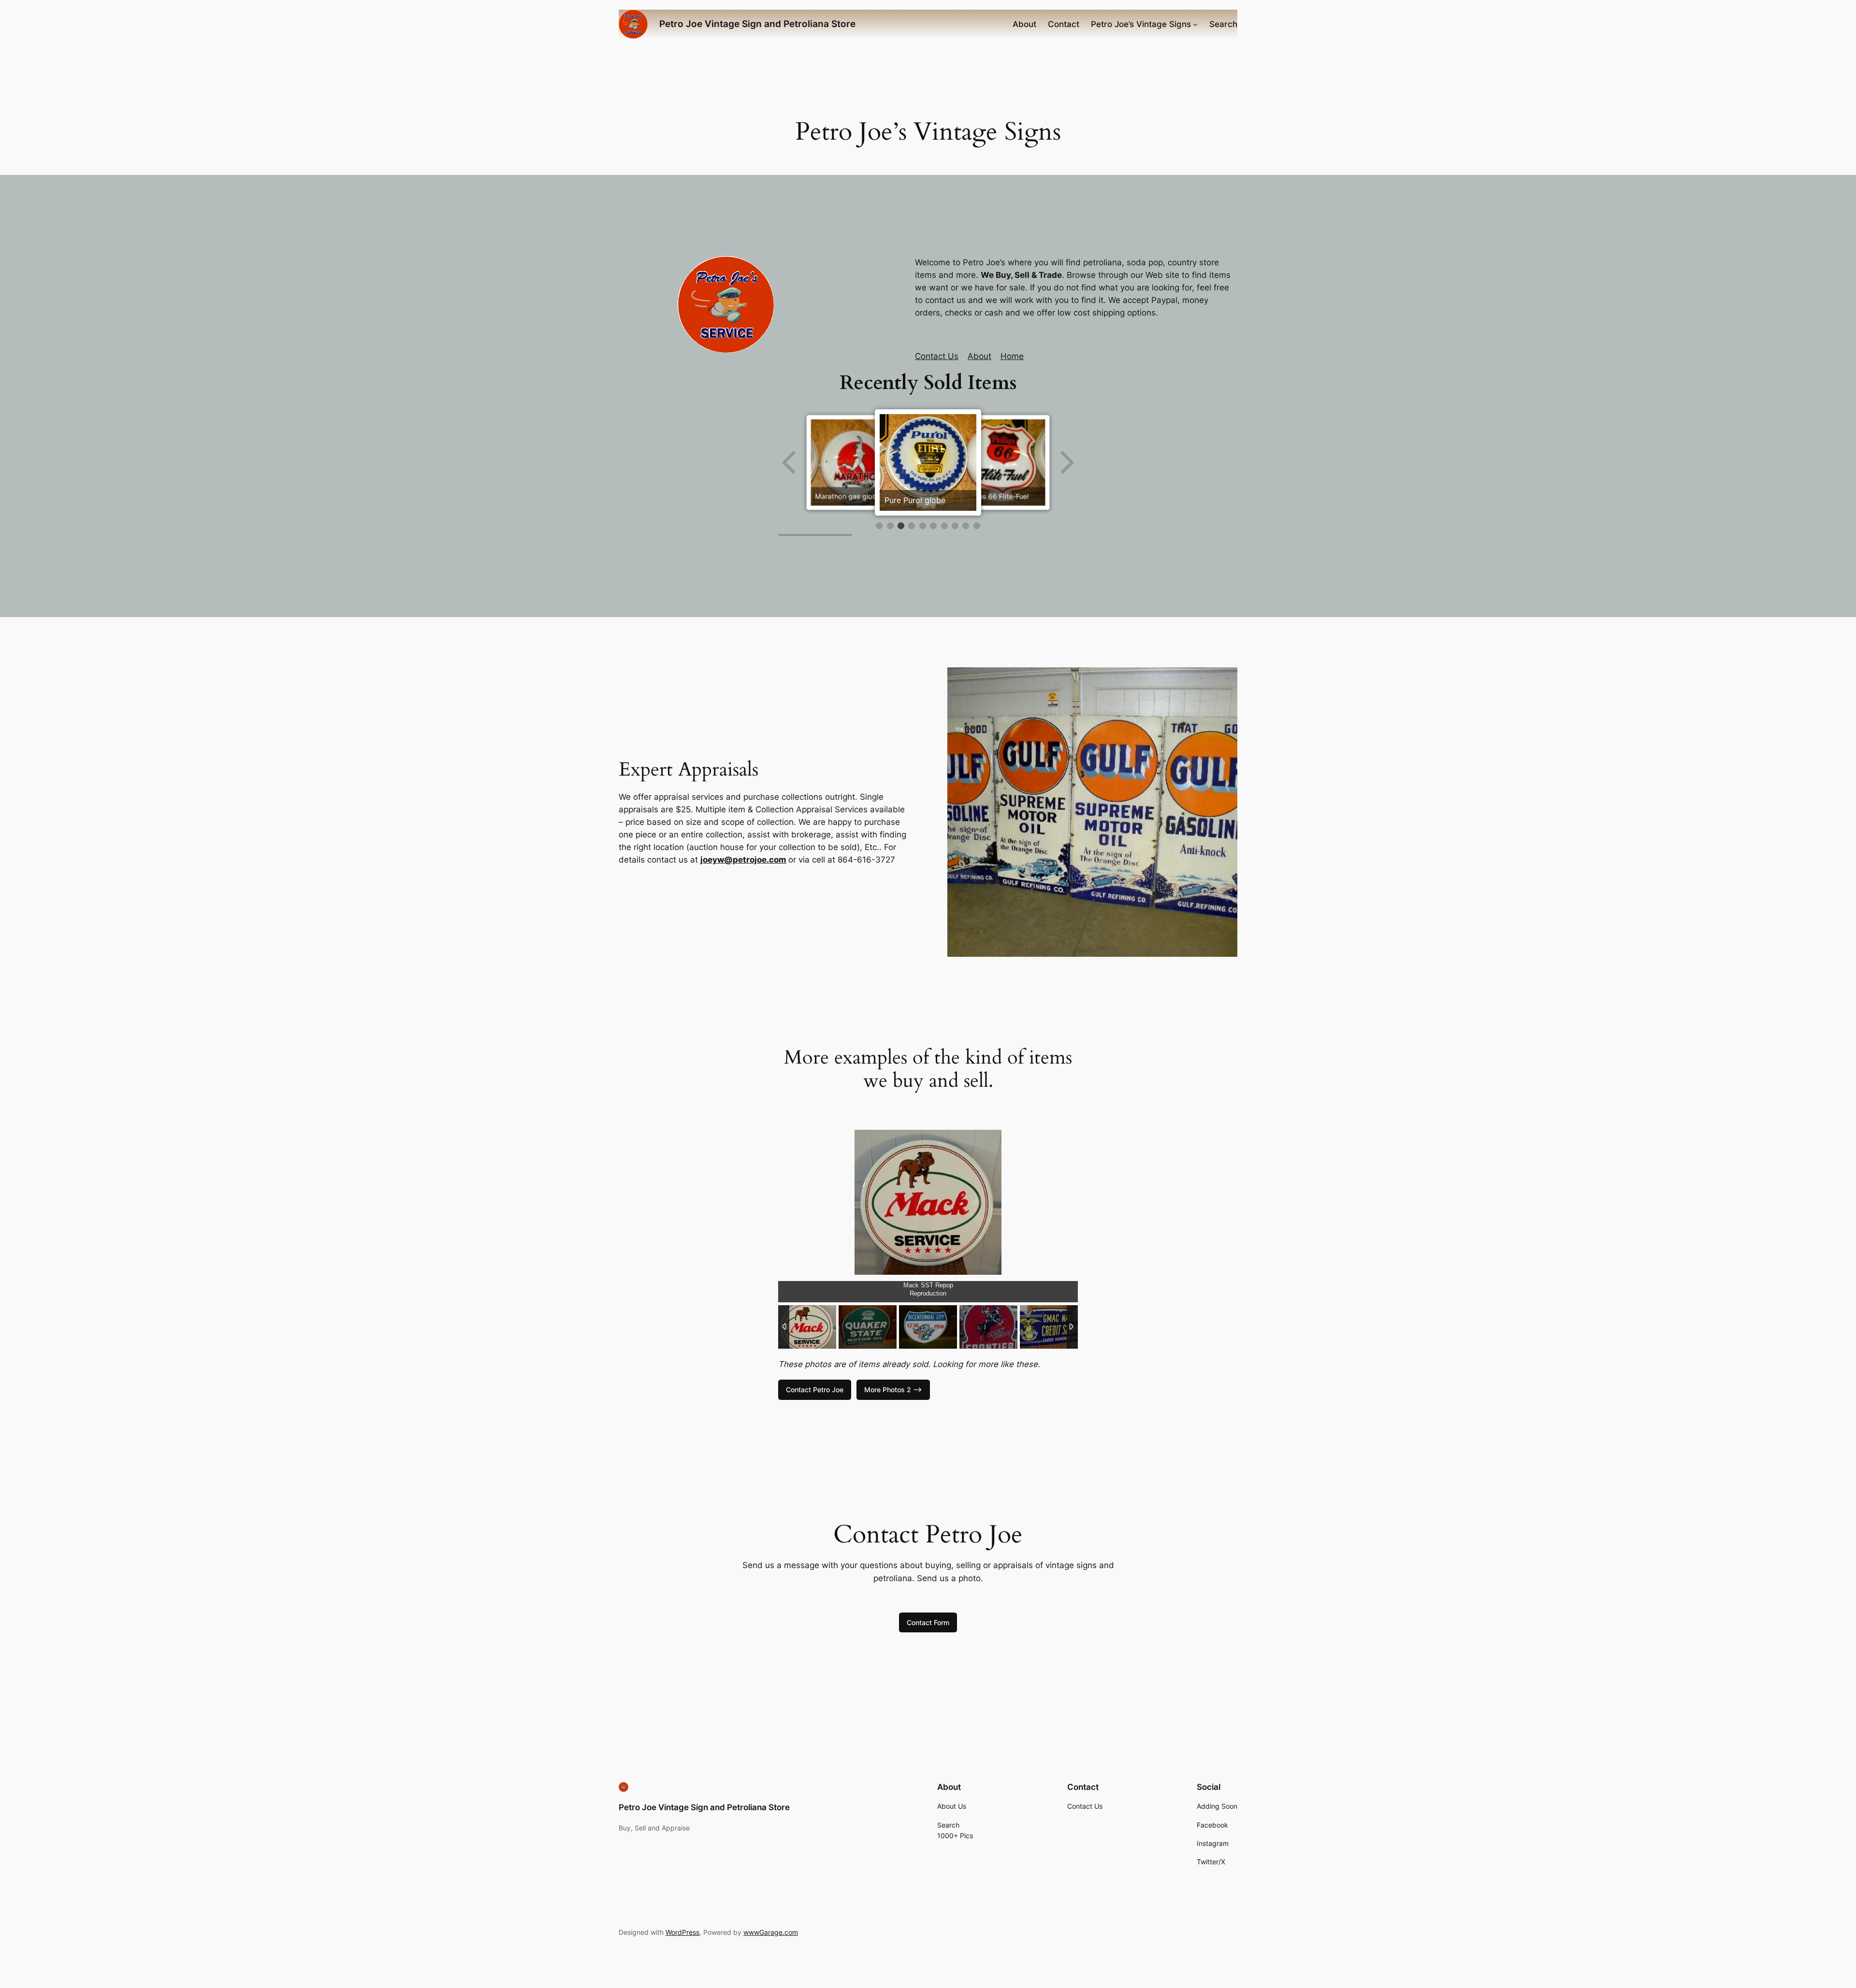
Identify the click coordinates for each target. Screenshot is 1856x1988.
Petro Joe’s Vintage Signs (1141, 24)
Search (1223, 24)
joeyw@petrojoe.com (743, 860)
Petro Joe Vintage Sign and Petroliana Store (757, 24)
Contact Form (928, 1622)
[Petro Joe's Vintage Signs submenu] (1195, 24)
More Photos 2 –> (893, 1390)
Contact (1064, 24)
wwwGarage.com (771, 1932)
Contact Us (937, 356)
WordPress (682, 1932)
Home (1012, 356)
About (1024, 24)
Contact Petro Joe (815, 1390)
